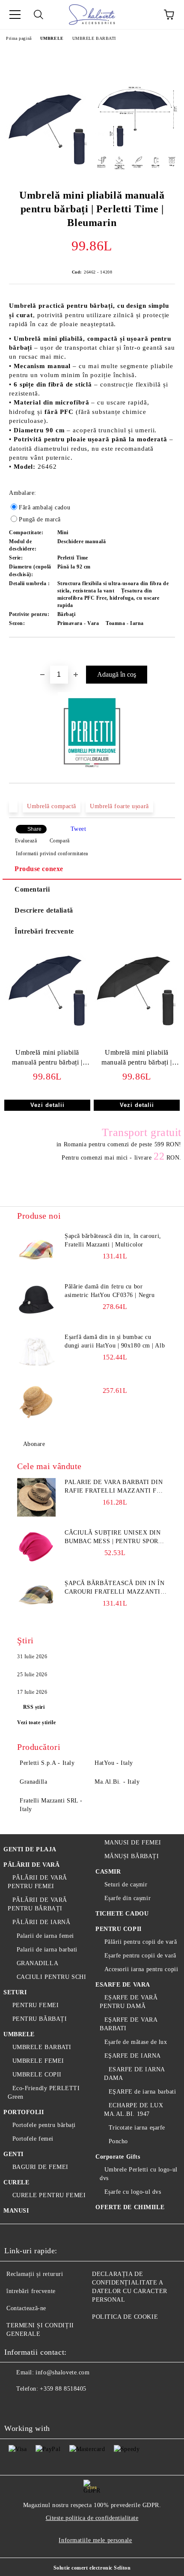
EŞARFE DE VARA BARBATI (128, 2024)
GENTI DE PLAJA (30, 1849)
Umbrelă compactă (52, 806)
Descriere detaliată (44, 910)
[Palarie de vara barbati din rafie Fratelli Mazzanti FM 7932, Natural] (36, 1497)
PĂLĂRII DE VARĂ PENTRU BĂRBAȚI (37, 1904)
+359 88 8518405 (63, 2389)
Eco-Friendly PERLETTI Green (44, 2093)
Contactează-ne (26, 2308)
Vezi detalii (47, 1105)
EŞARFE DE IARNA (133, 2056)
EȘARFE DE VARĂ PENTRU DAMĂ (129, 2002)
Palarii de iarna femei (45, 1936)
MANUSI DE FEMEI (133, 1843)
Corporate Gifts (118, 2157)
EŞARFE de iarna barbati (142, 2092)
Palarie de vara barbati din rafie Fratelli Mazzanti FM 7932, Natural (114, 1487)
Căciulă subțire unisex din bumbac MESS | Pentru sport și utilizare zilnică (113, 1538)
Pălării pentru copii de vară (141, 1942)
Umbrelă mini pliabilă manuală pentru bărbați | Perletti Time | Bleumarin (47, 1059)
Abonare (34, 1444)
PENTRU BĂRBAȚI (40, 2019)
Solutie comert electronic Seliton (92, 2568)
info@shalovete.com (62, 2372)
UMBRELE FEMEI (38, 2061)
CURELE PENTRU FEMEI (49, 2195)
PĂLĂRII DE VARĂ (31, 1865)
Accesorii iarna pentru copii (141, 1969)
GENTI (13, 2154)
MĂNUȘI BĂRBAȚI (132, 1856)
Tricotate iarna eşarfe (137, 2128)
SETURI (15, 1992)
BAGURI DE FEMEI (40, 2167)
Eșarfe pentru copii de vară (140, 1956)
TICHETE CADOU (122, 1914)
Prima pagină (19, 38)
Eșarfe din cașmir (128, 1898)
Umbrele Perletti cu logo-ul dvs (139, 2174)
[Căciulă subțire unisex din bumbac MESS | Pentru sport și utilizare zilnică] (36, 1548)
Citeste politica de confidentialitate (92, 2518)
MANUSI (16, 2211)
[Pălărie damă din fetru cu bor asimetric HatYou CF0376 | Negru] (36, 1302)
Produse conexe (39, 869)
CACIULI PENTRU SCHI (51, 1977)
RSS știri (34, 1707)
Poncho (118, 2141)
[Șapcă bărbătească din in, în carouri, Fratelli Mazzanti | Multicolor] (36, 1251)
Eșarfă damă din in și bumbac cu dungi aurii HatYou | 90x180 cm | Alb (115, 1341)
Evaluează (26, 841)
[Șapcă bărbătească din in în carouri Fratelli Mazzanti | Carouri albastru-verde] (36, 1598)
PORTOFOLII (24, 2112)
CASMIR (108, 1872)
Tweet (79, 829)
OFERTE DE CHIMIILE (130, 2207)
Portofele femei (33, 2139)
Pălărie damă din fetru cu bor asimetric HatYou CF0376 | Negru (110, 1291)
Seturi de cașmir (126, 1884)
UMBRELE (52, 38)
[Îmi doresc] (169, 652)
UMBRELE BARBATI (94, 38)
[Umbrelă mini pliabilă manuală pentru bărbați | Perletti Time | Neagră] (137, 1031)
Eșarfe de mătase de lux (136, 2042)
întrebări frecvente (31, 2291)
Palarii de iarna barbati (47, 1950)
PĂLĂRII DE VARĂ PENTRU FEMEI (37, 1882)
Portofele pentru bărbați (44, 2125)
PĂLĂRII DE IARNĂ (42, 1922)
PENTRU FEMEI (36, 2005)
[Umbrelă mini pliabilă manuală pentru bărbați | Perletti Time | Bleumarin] (47, 129)
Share (34, 829)
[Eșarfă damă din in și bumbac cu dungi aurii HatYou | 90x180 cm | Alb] (36, 1352)
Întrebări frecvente (44, 931)
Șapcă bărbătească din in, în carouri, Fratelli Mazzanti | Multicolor (113, 1240)
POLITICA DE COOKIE (125, 2317)
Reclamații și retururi (35, 2274)
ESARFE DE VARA (123, 1985)
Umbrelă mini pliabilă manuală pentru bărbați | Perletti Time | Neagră (137, 1059)
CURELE (16, 2182)
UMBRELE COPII (37, 2075)
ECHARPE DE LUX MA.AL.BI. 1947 (134, 2110)
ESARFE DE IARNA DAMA (134, 2074)
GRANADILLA (37, 1963)
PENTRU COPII (119, 1929)
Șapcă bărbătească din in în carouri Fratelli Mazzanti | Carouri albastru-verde (114, 1588)
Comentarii (32, 889)
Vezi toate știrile (36, 1722)
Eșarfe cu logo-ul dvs (133, 2192)
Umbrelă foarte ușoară (119, 806)
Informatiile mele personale (95, 2540)
